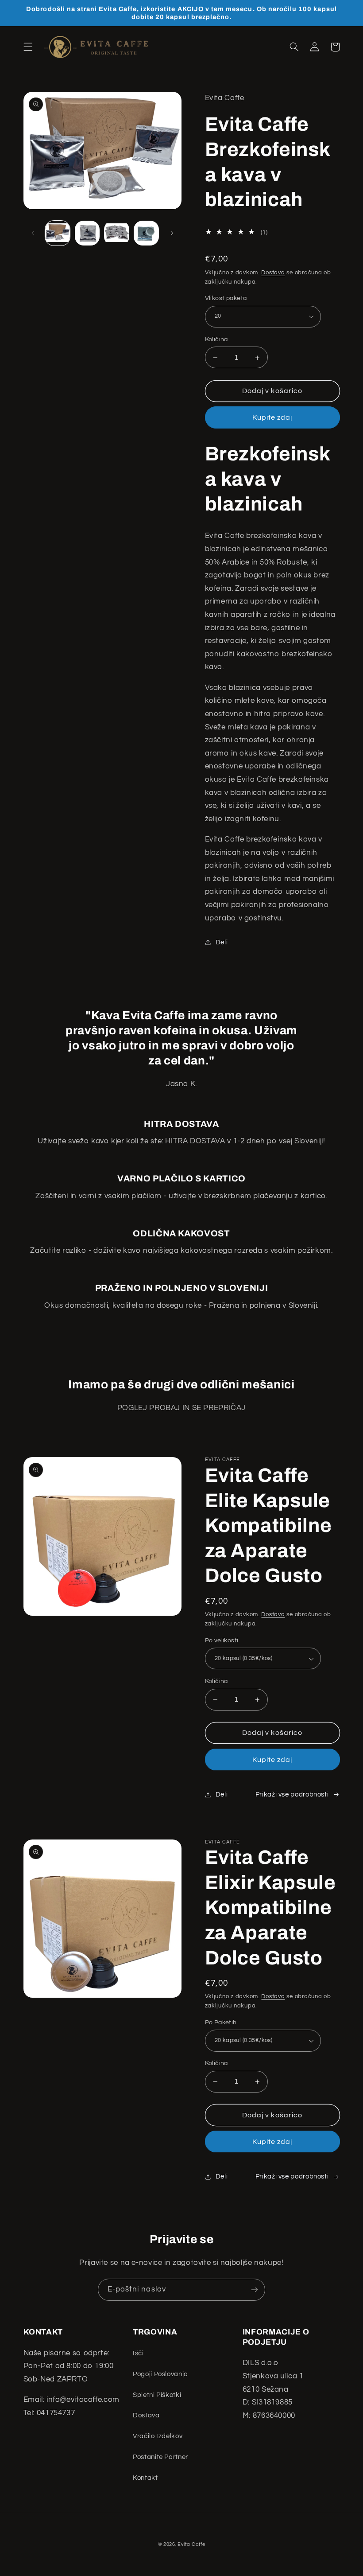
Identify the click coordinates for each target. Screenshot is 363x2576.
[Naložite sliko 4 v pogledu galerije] (146, 233)
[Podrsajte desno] (172, 233)
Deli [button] (222, 942)
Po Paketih (221, 2023)
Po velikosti (222, 1641)
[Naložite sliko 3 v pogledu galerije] (116, 233)
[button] (28, 47)
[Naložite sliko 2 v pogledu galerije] (87, 233)
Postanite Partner (160, 2457)
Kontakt (145, 2478)
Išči (138, 2353)
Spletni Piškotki (157, 2395)
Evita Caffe (191, 2544)
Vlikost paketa (226, 298)
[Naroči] (255, 2290)
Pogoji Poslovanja (160, 2374)
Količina (216, 339)
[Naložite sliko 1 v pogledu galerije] (58, 233)
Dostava (273, 273)
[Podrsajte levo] (33, 233)
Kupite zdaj (272, 417)
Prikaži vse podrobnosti (292, 1795)
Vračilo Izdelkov (158, 2436)
